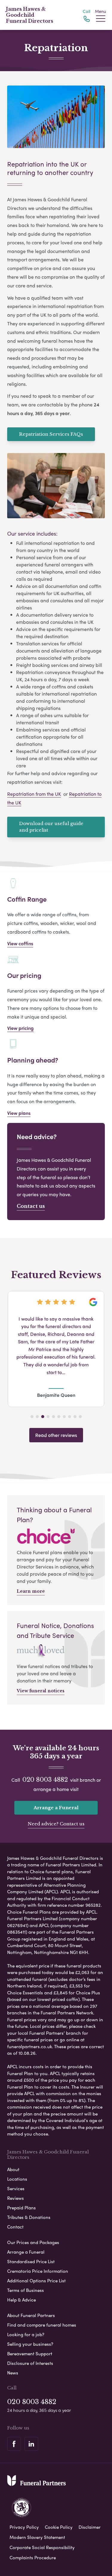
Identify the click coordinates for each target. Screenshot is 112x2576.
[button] (32, 1417)
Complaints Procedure (33, 2557)
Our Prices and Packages (33, 2242)
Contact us (31, 1206)
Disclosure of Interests (30, 2363)
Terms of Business (26, 2290)
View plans (19, 1113)
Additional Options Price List (36, 2281)
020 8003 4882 (45, 1780)
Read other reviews (56, 1435)
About (13, 2169)
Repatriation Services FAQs (51, 434)
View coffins (20, 943)
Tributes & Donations (29, 2217)
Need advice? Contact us (56, 1824)
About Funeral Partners (31, 2315)
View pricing (20, 1028)
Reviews (16, 2198)
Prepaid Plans (22, 2208)
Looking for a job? (26, 2334)
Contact (15, 2227)
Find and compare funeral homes (42, 2325)
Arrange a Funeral (56, 1808)
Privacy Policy (24, 2527)
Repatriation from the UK (34, 794)
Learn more (31, 1591)
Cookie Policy (59, 2527)
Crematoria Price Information (38, 2271)
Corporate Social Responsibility (42, 2547)
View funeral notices (41, 1691)
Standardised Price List (31, 2261)
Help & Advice (22, 2300)
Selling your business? (30, 2344)
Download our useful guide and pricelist (51, 827)
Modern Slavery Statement (37, 2537)
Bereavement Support (30, 2354)
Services (16, 2188)
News (13, 2373)
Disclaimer (90, 2527)
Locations (17, 2179)
